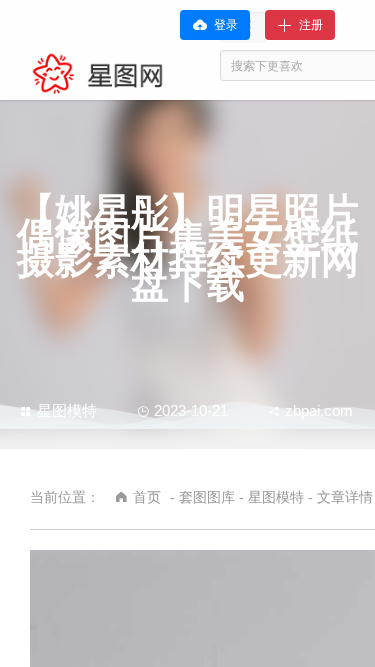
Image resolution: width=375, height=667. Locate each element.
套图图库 (207, 497)
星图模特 (67, 410)
